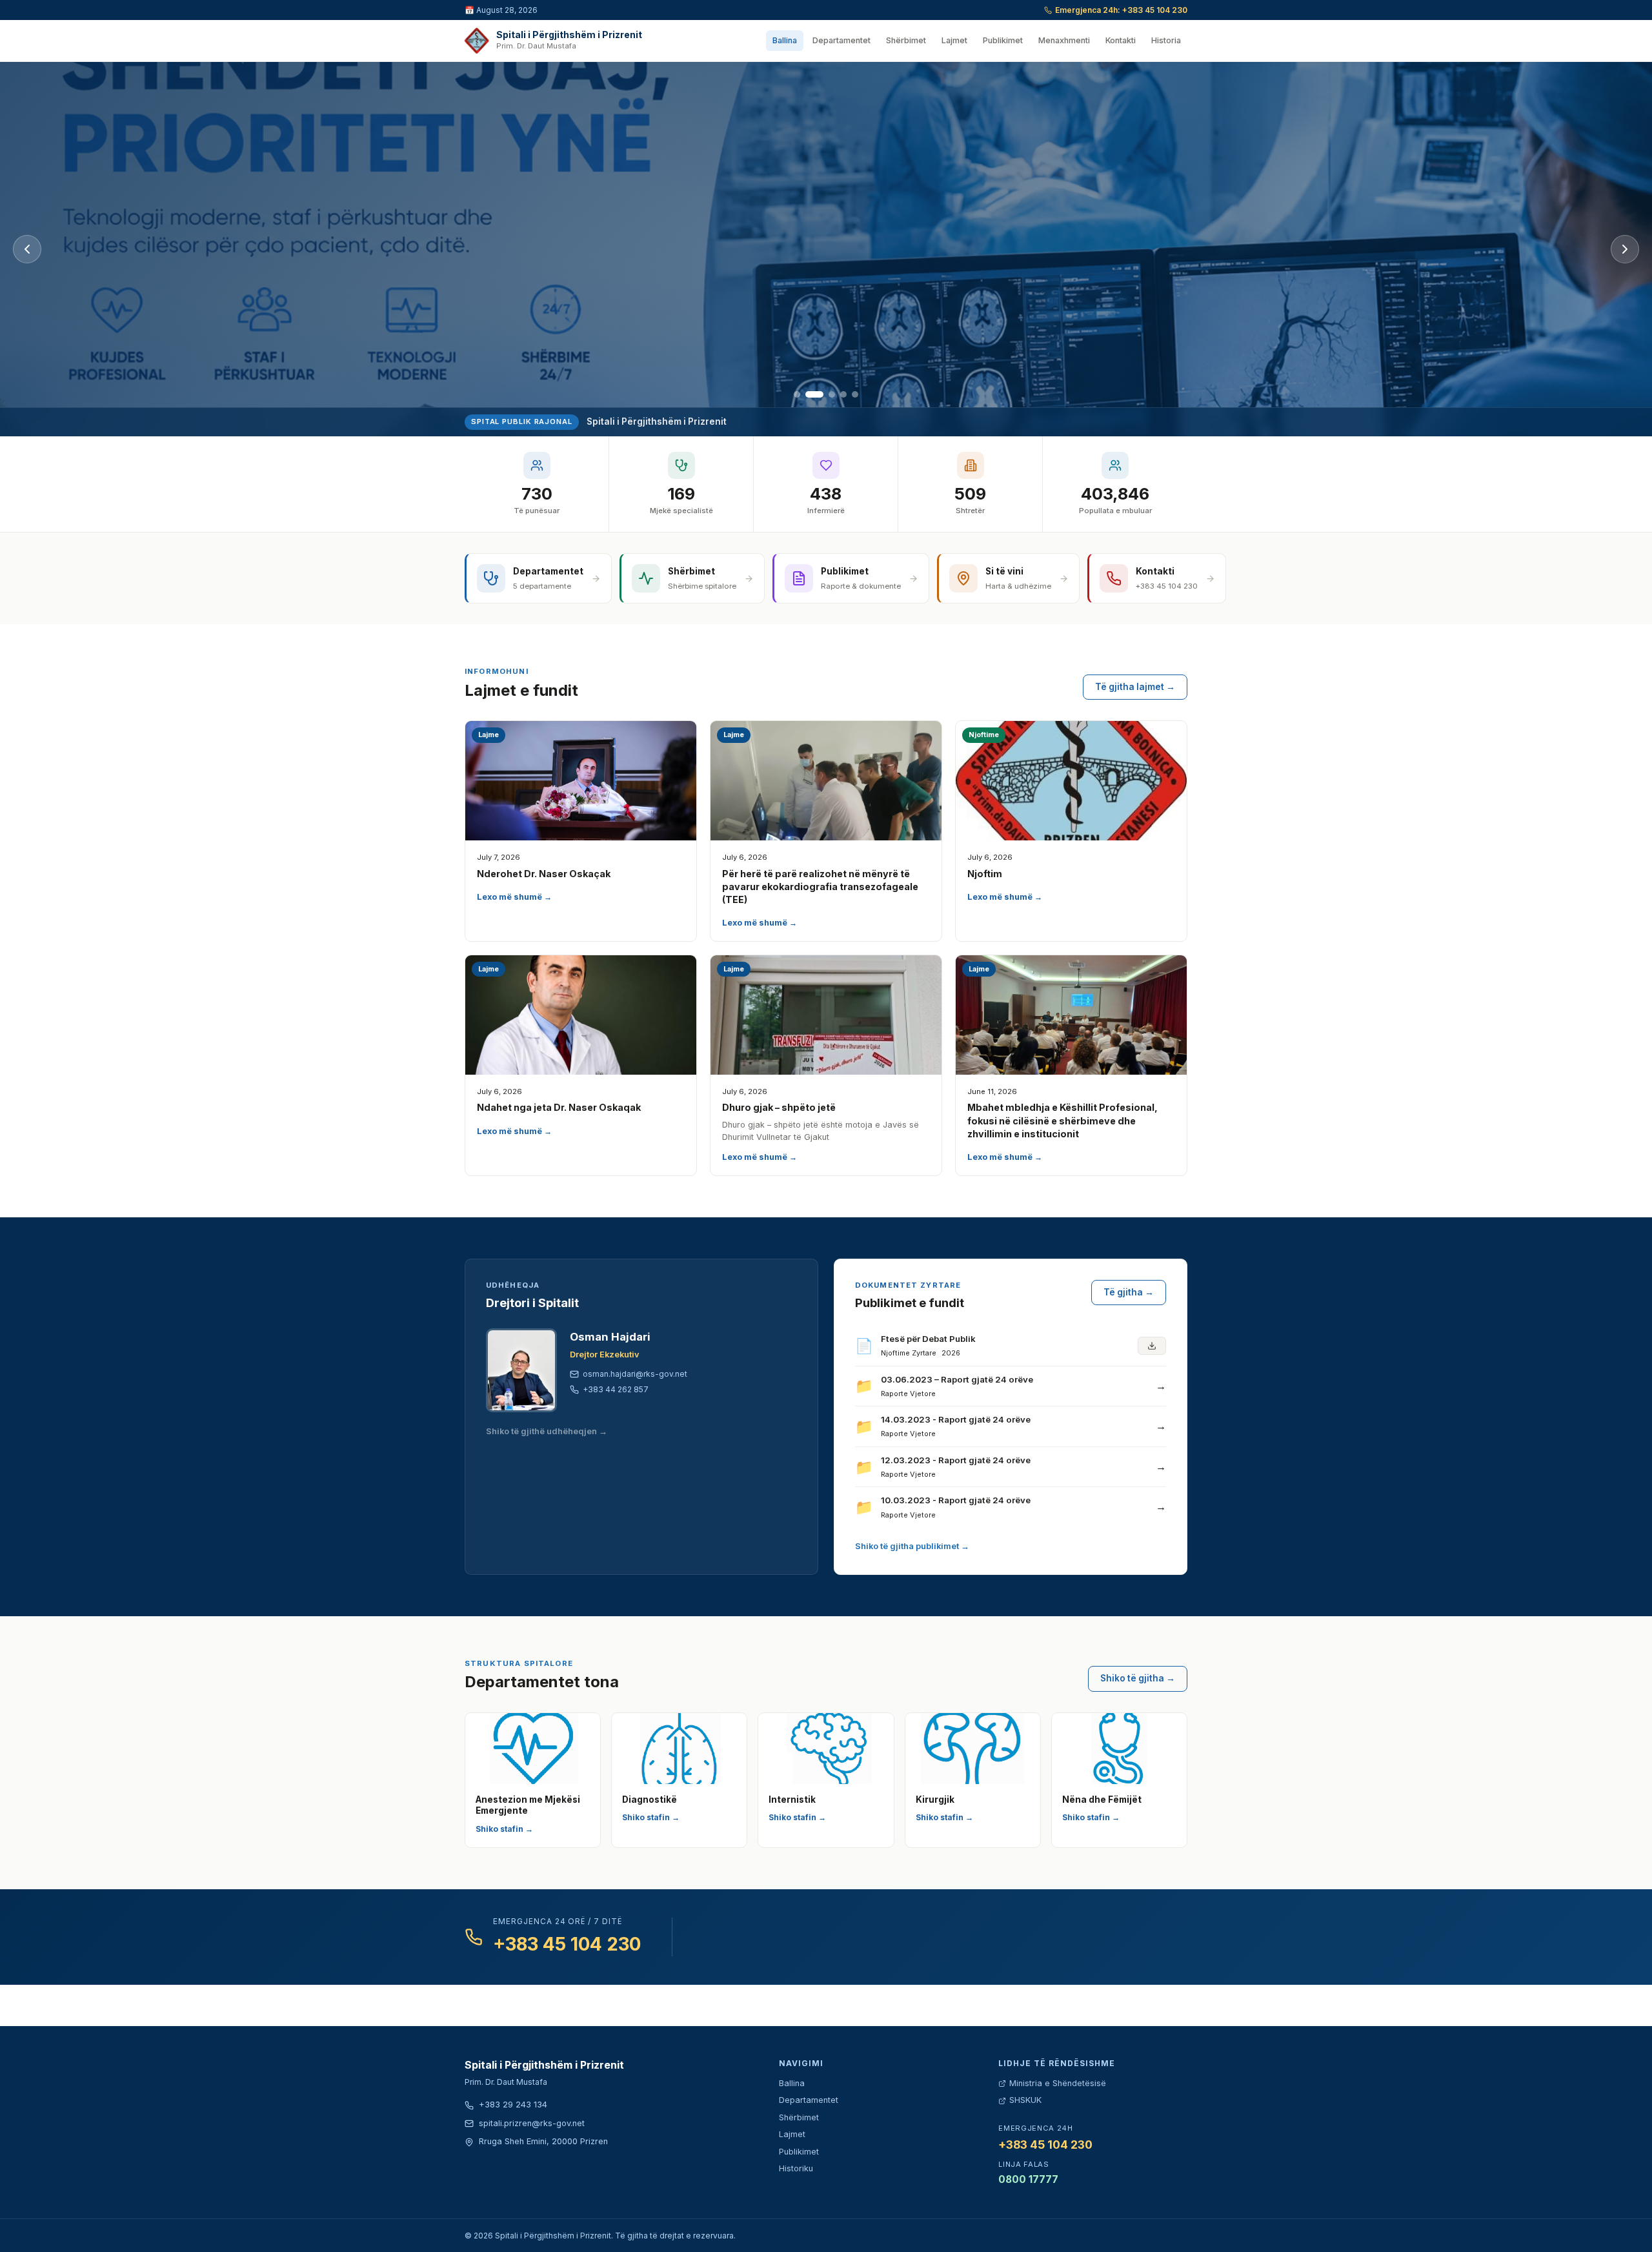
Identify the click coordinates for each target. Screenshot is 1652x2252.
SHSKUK (1025, 2100)
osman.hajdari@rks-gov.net (635, 1374)
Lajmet (954, 40)
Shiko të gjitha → (1138, 1678)
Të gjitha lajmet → (1135, 687)
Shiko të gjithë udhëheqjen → (547, 1431)
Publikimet (1003, 40)
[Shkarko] (1152, 1346)
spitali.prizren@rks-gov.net (532, 2123)
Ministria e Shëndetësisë (1058, 2083)
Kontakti (1121, 40)
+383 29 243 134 (513, 2105)
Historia (1166, 40)
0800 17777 (1028, 2179)
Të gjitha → (1129, 1292)
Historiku (796, 2168)
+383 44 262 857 (616, 1389)
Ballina (785, 40)
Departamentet (841, 40)
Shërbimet (906, 40)
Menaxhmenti (1064, 40)
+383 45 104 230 (567, 1944)
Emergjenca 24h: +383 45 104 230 (1121, 10)
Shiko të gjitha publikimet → (912, 1546)
